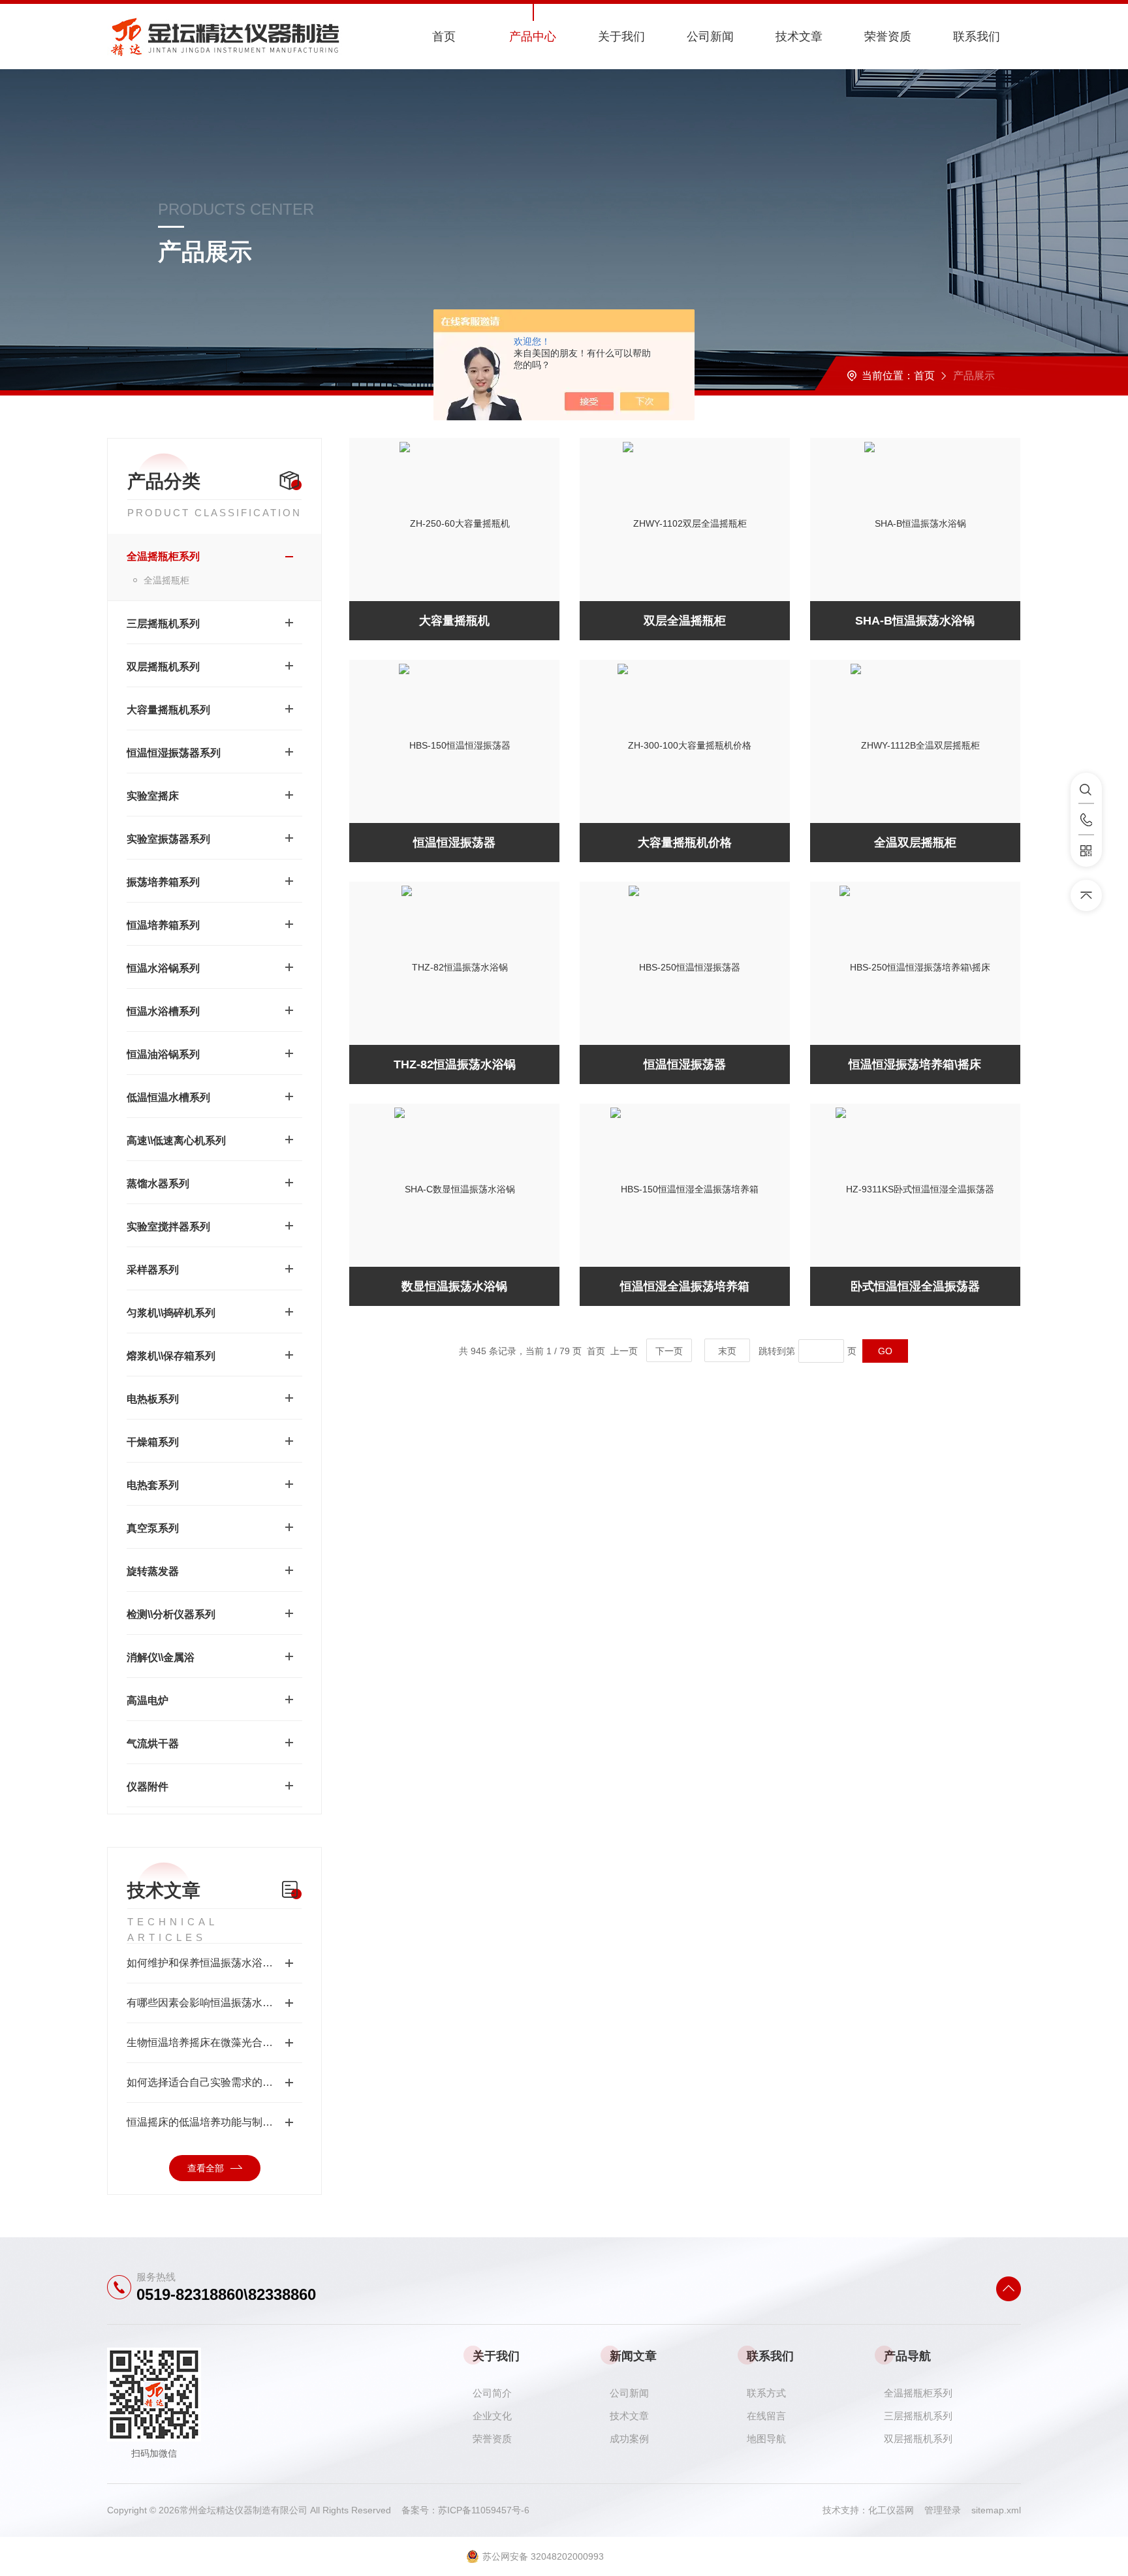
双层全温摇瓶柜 (685, 621)
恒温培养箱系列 (163, 925)
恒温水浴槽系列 (163, 1011)
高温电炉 (148, 1700)
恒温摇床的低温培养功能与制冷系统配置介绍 (214, 2122)
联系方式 (766, 2393)
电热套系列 (153, 1485)
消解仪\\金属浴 (161, 1657)
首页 (444, 37)
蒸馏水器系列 (158, 1184)
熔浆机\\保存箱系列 (171, 1356)
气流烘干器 (153, 1744)
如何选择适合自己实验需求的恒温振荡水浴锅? (214, 2082)
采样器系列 (153, 1270)
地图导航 (766, 2439)
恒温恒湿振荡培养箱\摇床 (915, 1064)
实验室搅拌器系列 (168, 1227)
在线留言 (766, 2416)
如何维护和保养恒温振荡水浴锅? (203, 1963)
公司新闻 (710, 37)
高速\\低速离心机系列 (176, 1141)
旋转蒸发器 (153, 1571)
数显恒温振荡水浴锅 (454, 1286)
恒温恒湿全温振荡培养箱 (685, 1286)
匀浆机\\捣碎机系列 (171, 1313)
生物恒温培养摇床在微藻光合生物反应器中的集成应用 (214, 2042)
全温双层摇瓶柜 (915, 843)
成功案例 (629, 2439)
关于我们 (621, 37)
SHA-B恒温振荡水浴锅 (915, 621)
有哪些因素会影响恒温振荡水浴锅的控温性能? (214, 2003)
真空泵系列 (153, 1528)
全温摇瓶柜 (166, 580)
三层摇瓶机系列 (163, 624)
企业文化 (492, 2416)
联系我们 (977, 37)
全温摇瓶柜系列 (163, 556)
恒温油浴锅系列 (163, 1054)
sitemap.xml (996, 2510)
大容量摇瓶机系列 (168, 710)
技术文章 (799, 37)
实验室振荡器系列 (168, 839)
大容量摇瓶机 (454, 621)
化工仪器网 (896, 2510)
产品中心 (533, 37)
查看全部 (206, 2168)
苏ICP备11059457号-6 (484, 2510)
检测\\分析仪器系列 (171, 1614)
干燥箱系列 (153, 1442)
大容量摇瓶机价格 (685, 843)
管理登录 (943, 2510)
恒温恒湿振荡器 (454, 843)
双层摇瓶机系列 (163, 667)
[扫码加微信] (1086, 851)
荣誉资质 (888, 37)
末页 (727, 1351)
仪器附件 (148, 1787)
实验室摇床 (153, 796)
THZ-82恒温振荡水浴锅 (455, 1064)
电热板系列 (153, 1399)
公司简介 (492, 2393)
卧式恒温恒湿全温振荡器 (915, 1286)
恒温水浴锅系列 (163, 968)
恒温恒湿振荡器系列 (174, 753)
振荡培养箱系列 (163, 882)
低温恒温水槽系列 (168, 1097)
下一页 (669, 1351)
